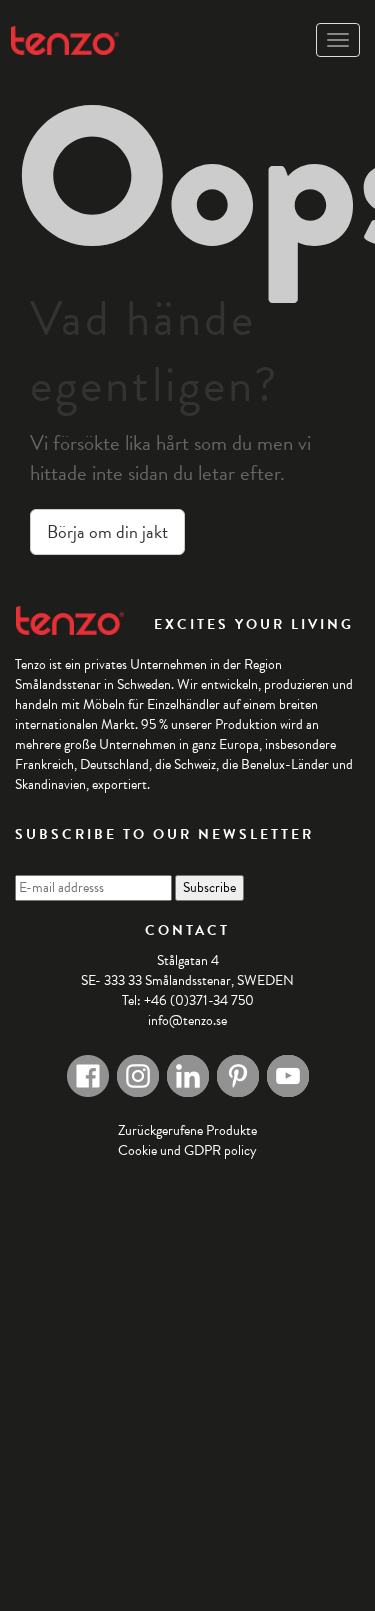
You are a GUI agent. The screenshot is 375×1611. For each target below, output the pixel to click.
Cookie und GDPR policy (187, 1150)
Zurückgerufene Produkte (187, 1130)
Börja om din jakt (107, 531)
